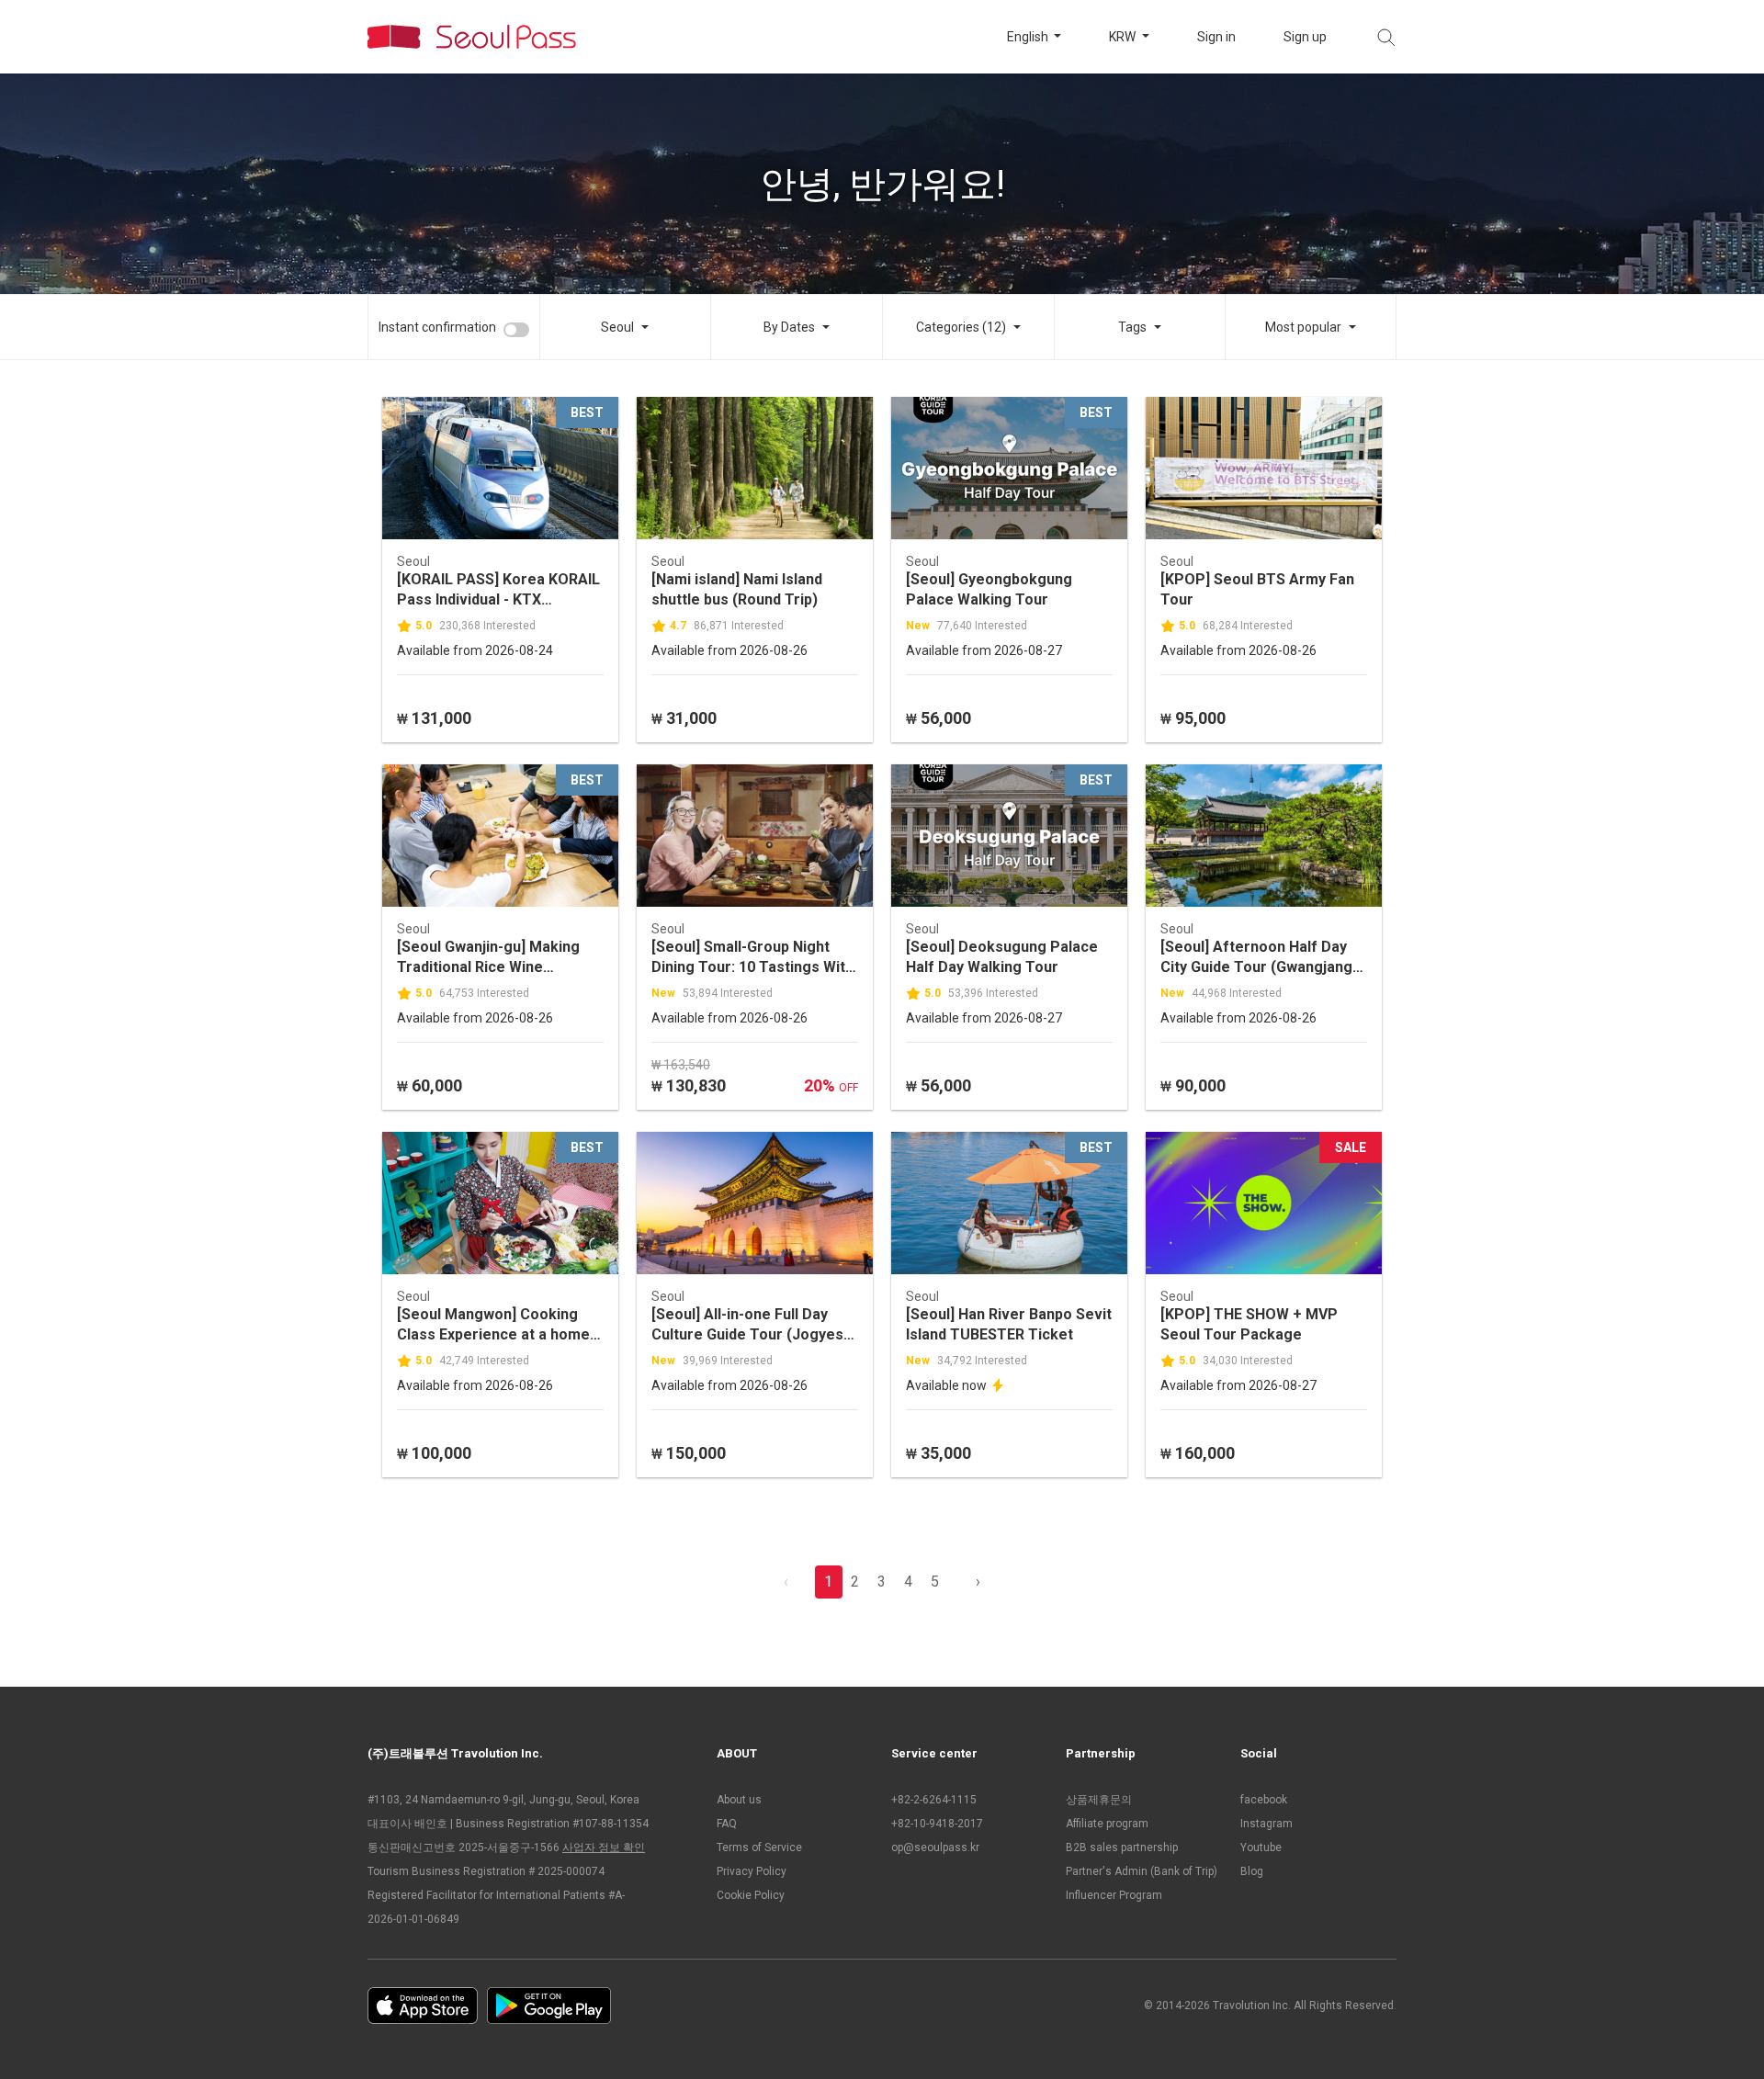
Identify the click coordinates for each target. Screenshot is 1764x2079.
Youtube (1261, 1847)
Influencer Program (1114, 1895)
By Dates (789, 327)
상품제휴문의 (1099, 1800)
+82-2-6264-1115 (934, 1800)
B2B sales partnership (1122, 1847)
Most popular (1303, 327)
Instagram (1266, 1824)
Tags (1132, 327)
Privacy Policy (752, 1871)
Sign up (1305, 37)
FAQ (727, 1824)
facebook (1264, 1800)
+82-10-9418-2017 (937, 1824)
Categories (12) (961, 327)
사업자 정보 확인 (604, 1847)
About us (739, 1800)
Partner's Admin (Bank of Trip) (1142, 1871)
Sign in (1216, 37)
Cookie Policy (751, 1895)
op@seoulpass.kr (935, 1847)
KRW (1124, 37)
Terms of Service (759, 1847)
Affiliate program (1107, 1824)
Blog (1252, 1871)
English (1029, 37)
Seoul (617, 327)
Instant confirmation (437, 327)
